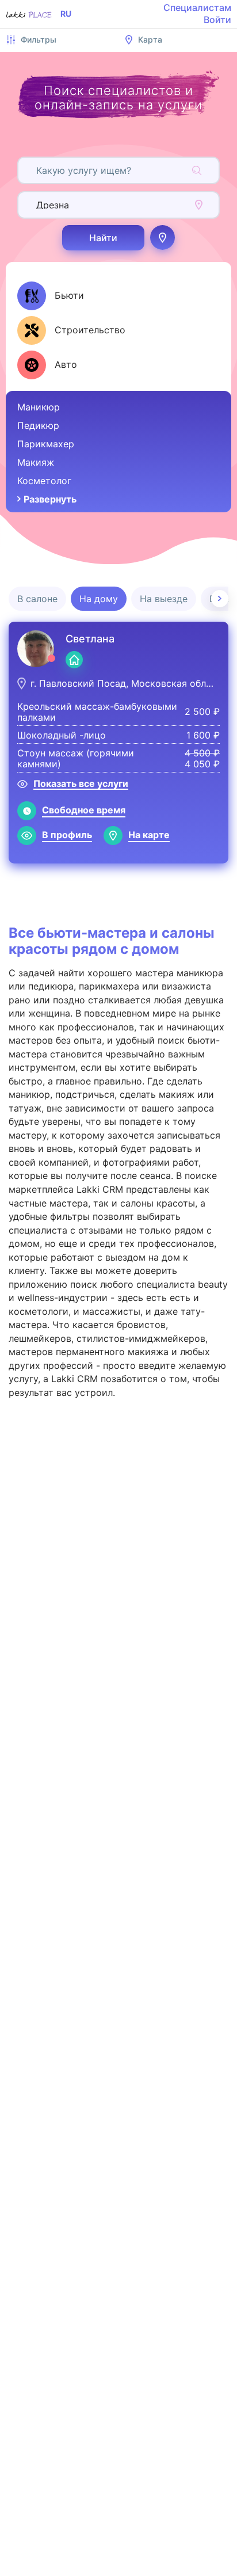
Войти (217, 20)
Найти (103, 238)
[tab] (51, 296)
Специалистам (197, 7)
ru (66, 14)
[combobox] (38, 170)
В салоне (37, 599)
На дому (99, 599)
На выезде (164, 599)
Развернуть (50, 499)
